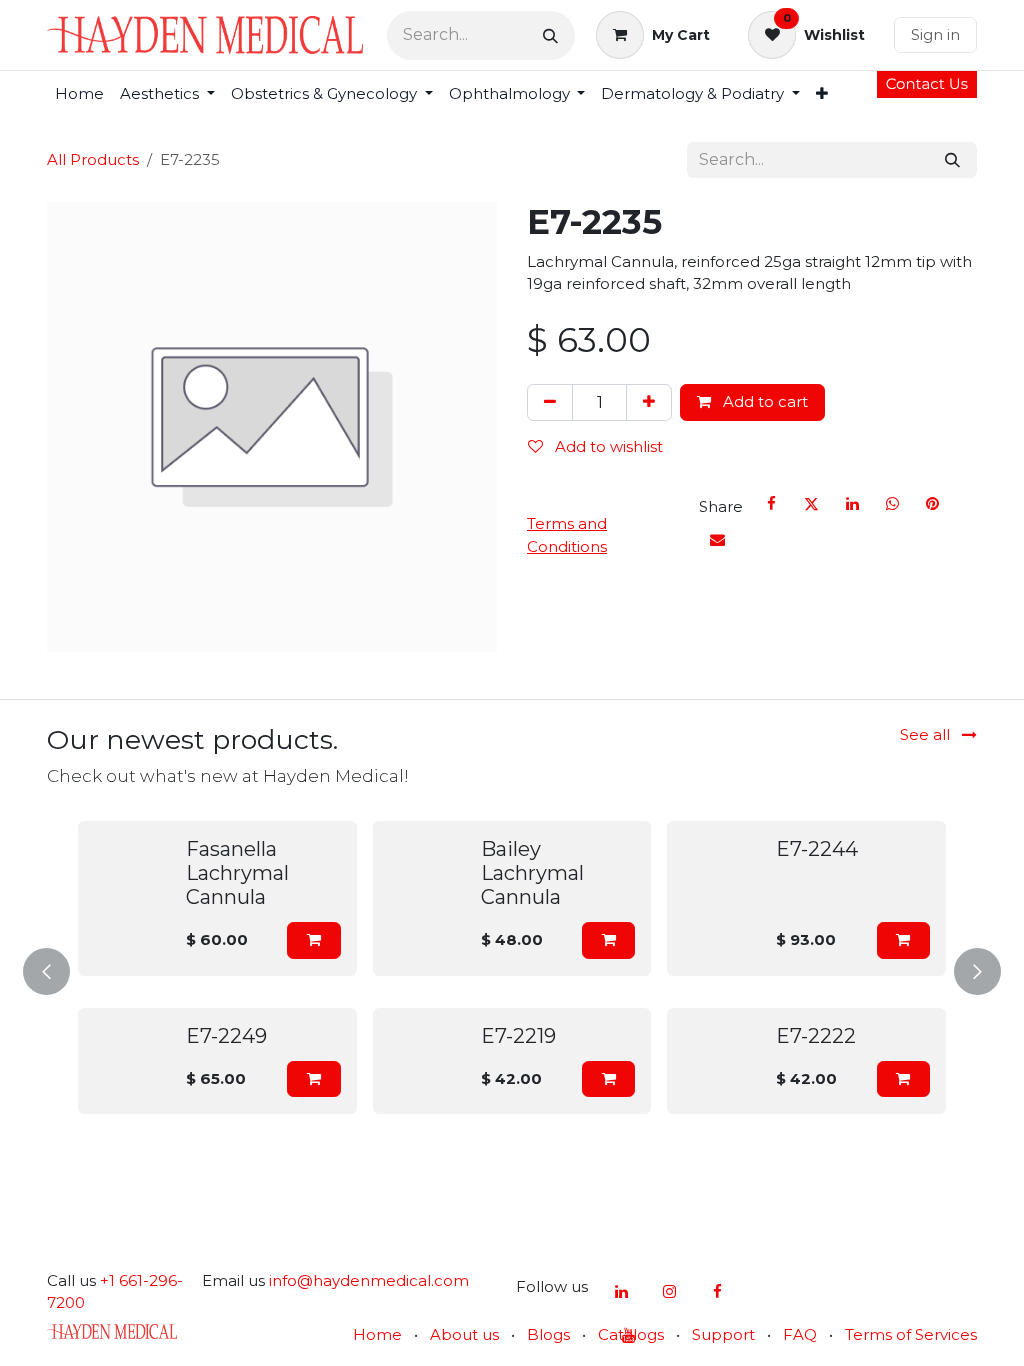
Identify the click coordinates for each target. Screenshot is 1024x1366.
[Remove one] (550, 402)
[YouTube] (628, 1336)
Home (377, 1334)
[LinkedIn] (852, 504)
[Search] (550, 35)
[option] (512, 967)
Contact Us (927, 83)
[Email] (717, 540)
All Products (93, 159)
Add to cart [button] (763, 401)
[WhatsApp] (893, 504)
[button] (313, 940)
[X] (812, 504)
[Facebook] (771, 504)
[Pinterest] (933, 504)
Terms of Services (911, 1334)
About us (464, 1334)
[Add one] (649, 402)
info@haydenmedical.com (369, 1280)
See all (927, 734)
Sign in (935, 34)
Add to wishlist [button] (607, 446)
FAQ (800, 1334)
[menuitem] (79, 94)
